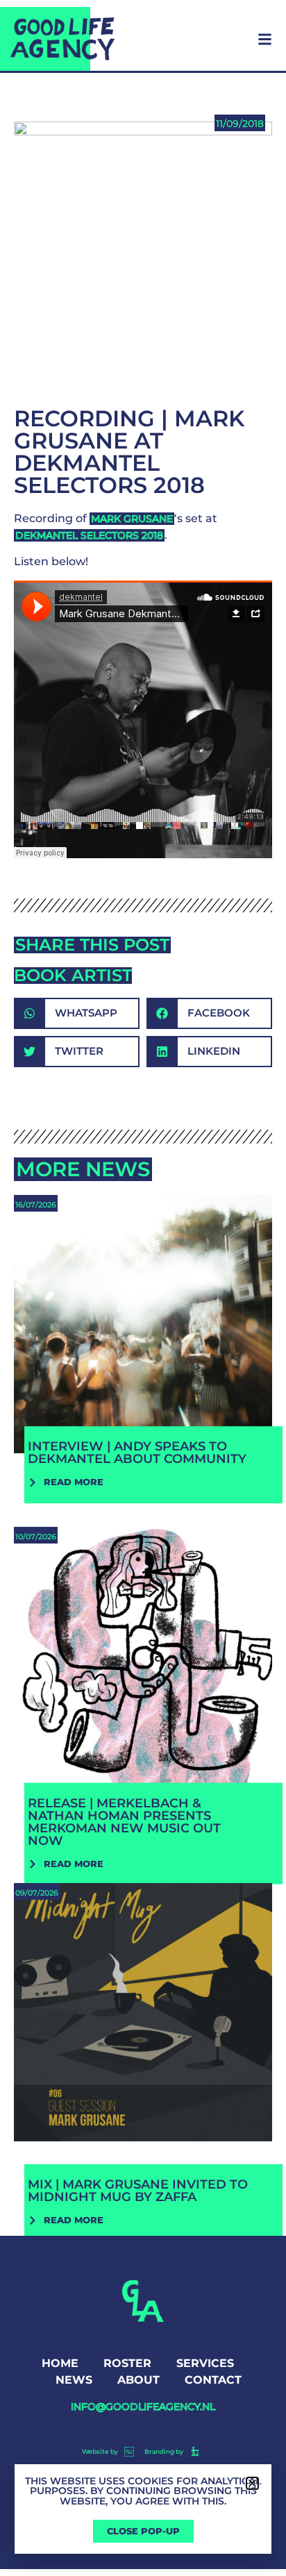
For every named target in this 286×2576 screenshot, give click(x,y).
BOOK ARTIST (73, 975)
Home (60, 2363)
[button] (77, 1013)
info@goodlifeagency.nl (143, 2407)
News (74, 2380)
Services (205, 2363)
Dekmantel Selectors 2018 (89, 535)
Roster (127, 2363)
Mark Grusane (132, 519)
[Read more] (143, 1347)
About (138, 2380)
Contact (213, 2380)
